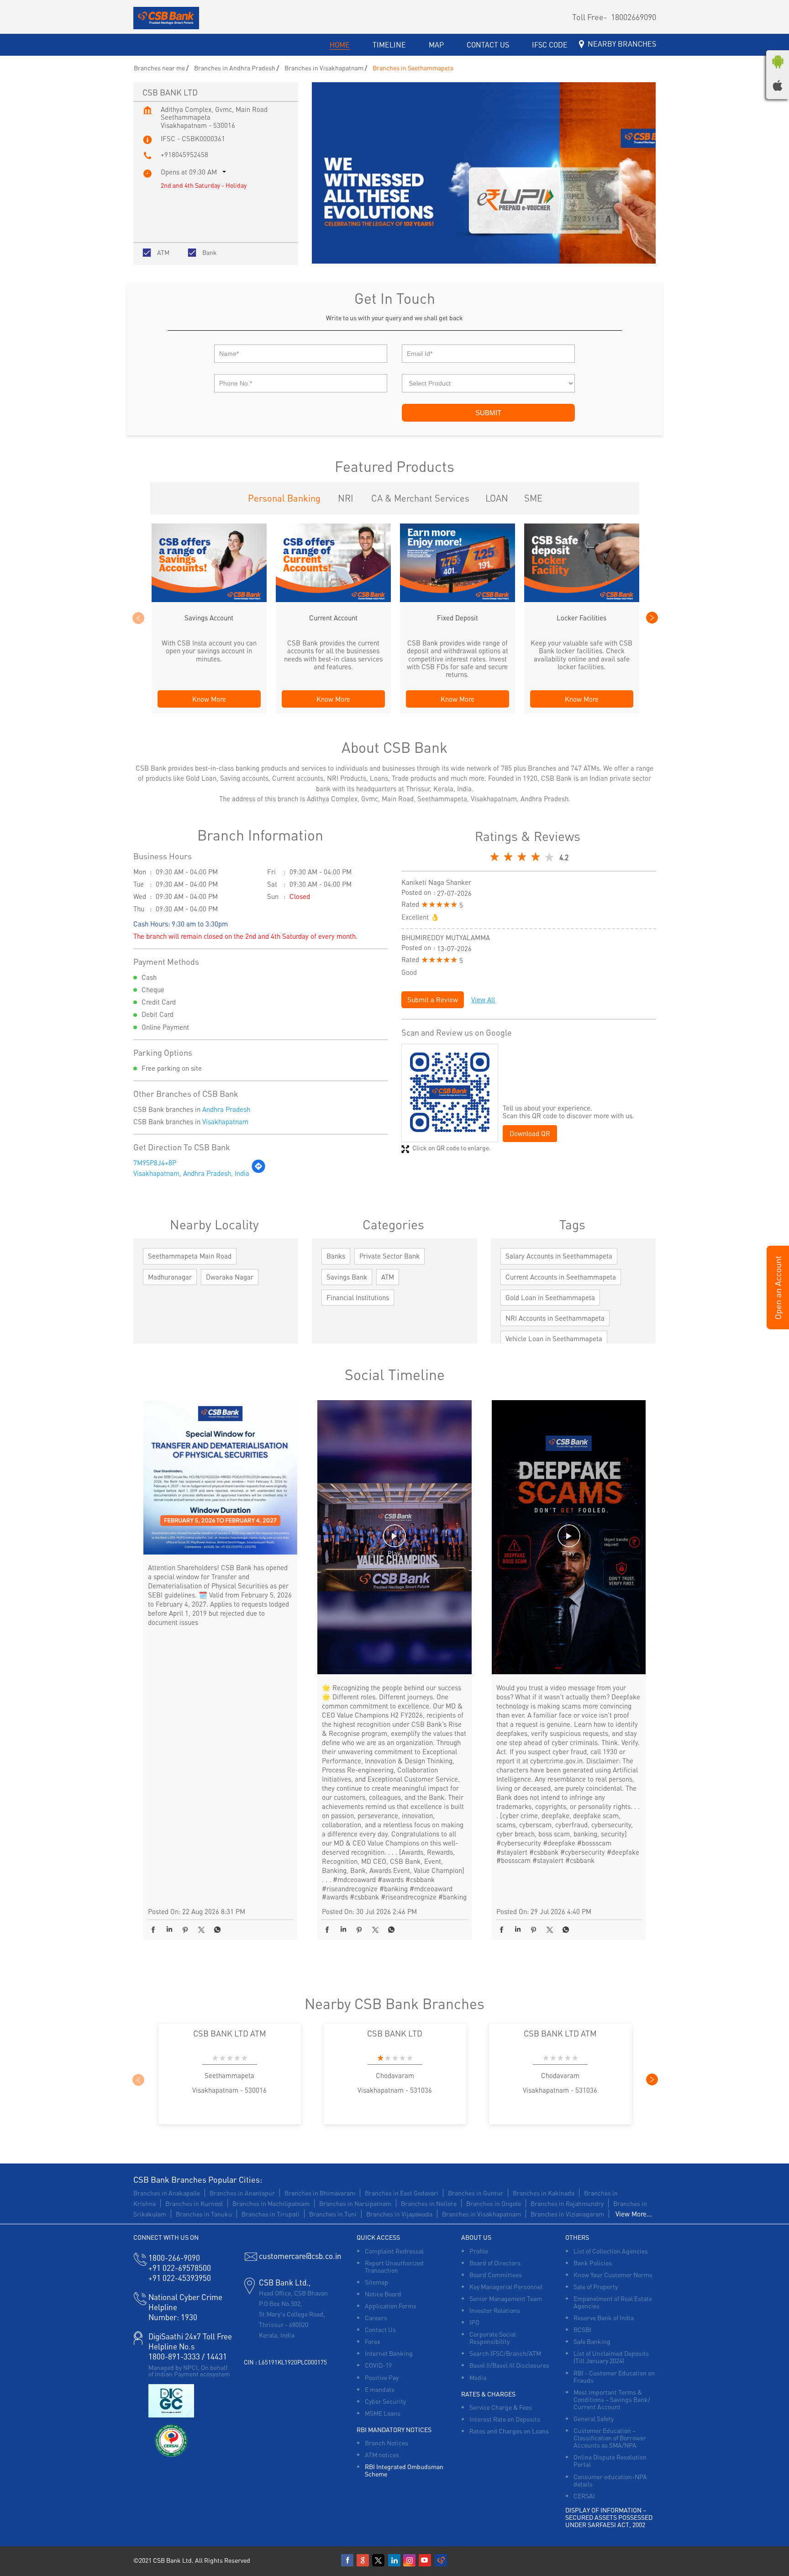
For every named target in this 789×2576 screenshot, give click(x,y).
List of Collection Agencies (611, 2251)
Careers (376, 2317)
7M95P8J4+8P (155, 1163)
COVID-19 (378, 2365)
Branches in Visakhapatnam (481, 2214)
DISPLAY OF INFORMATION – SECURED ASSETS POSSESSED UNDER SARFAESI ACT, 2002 (609, 2517)
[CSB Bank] (166, 19)
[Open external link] (778, 1326)
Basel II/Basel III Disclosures (509, 2365)
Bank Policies (593, 2263)
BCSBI (582, 2329)
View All (483, 1000)
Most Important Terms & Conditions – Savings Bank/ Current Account (612, 2399)
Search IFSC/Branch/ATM (505, 2353)
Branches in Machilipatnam (271, 2203)
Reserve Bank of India (604, 2317)
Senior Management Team (506, 2298)
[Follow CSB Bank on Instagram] (410, 2560)
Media (478, 2377)
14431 (217, 2356)
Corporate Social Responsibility (493, 2338)
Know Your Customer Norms (613, 2274)
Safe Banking (592, 2341)
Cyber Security (385, 2401)
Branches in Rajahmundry (567, 2203)
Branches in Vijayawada (399, 2214)
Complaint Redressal (394, 2251)
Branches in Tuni (333, 2214)
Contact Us (380, 2329)
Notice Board (383, 2294)
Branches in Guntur (476, 2193)
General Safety (594, 2418)
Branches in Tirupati (271, 2214)
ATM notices (382, 2454)
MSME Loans (383, 2413)
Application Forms (391, 2306)
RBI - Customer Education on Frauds (614, 2376)
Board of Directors (495, 2263)
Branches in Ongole (494, 2203)
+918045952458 (184, 154)
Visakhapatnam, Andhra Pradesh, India (191, 1173)
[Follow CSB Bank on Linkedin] (394, 2560)
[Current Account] (333, 599)
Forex (373, 2341)
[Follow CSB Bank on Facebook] (348, 2560)
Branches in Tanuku (204, 2214)
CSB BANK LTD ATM (230, 2033)
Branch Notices (387, 2443)
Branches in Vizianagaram (567, 2214)
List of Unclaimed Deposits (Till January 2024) (611, 2357)
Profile (479, 2251)
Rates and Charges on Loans (509, 2431)
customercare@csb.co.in (300, 2256)
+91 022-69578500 (180, 2268)
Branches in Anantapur (242, 2193)
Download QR (530, 1133)
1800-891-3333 (174, 2356)
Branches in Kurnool (194, 2203)
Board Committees (496, 2274)
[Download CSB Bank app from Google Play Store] (778, 70)
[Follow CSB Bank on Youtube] (426, 2560)
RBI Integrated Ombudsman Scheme (404, 2470)
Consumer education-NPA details (610, 2480)
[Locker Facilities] (582, 599)
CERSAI (584, 2496)
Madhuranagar (170, 1277)
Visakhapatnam (225, 1121)
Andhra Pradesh (226, 1109)
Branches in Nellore (429, 2203)
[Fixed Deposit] (458, 599)
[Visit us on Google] (363, 2560)
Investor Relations (495, 2310)
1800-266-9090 (174, 2258)
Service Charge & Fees (501, 2407)
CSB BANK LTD (395, 2033)
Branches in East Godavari (402, 2193)
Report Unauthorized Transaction (394, 2266)
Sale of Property (596, 2286)
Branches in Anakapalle (167, 2193)
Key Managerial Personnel (506, 2286)
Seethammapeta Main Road (190, 1256)
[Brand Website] (441, 2560)
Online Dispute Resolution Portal (610, 2460)
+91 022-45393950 (180, 2278)
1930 (173, 2317)
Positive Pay (382, 2377)
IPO (474, 2322)
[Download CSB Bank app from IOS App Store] (778, 88)
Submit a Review (433, 1000)
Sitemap (376, 2282)
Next (652, 618)
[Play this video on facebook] (394, 1540)
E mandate (380, 2389)
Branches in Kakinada (544, 2193)
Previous (138, 618)
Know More (209, 699)
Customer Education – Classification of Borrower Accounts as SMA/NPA (610, 2438)
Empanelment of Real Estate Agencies (613, 2302)
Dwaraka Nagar (230, 1277)
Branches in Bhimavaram (320, 2193)
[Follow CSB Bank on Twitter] (379, 2560)
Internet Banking (389, 2353)
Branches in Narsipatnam (355, 2203)
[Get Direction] (258, 1171)
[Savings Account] (209, 599)
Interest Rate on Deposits (505, 2419)
